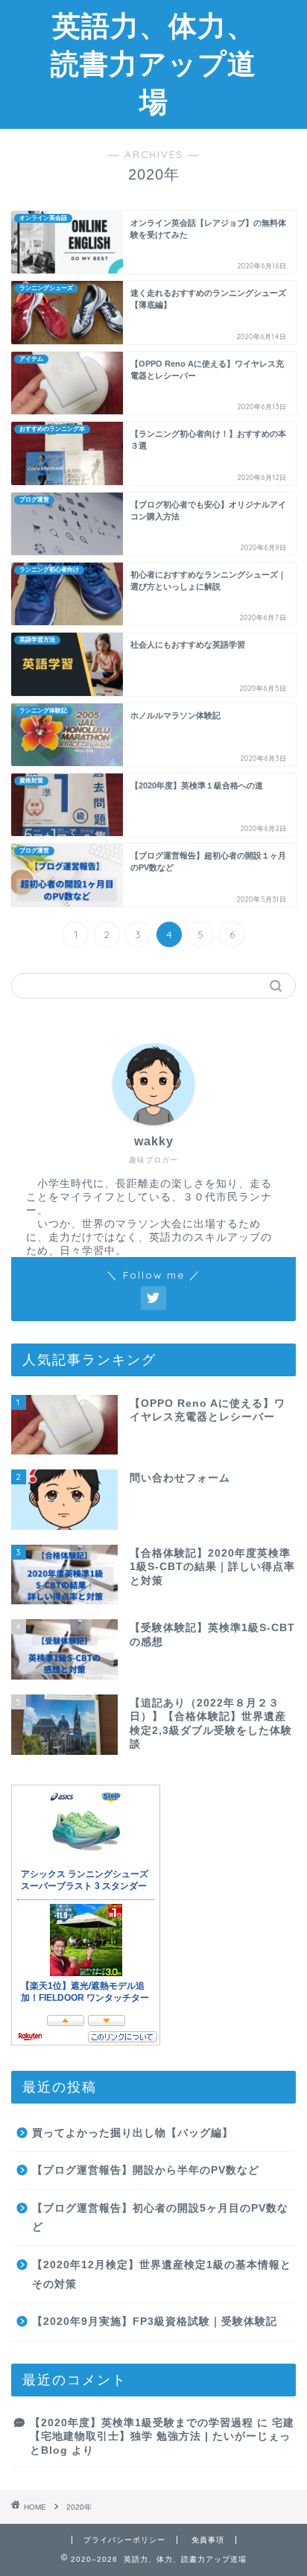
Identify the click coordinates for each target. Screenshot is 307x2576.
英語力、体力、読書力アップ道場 (153, 63)
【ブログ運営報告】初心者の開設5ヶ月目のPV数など (160, 2218)
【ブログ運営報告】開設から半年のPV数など (146, 2170)
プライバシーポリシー (124, 2540)
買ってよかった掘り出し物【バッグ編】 (133, 2133)
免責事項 (208, 2540)
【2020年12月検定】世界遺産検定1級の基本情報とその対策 (162, 2275)
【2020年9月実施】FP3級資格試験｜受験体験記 (155, 2322)
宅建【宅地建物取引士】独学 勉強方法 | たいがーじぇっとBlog (162, 2437)
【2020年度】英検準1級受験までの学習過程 (142, 2423)
